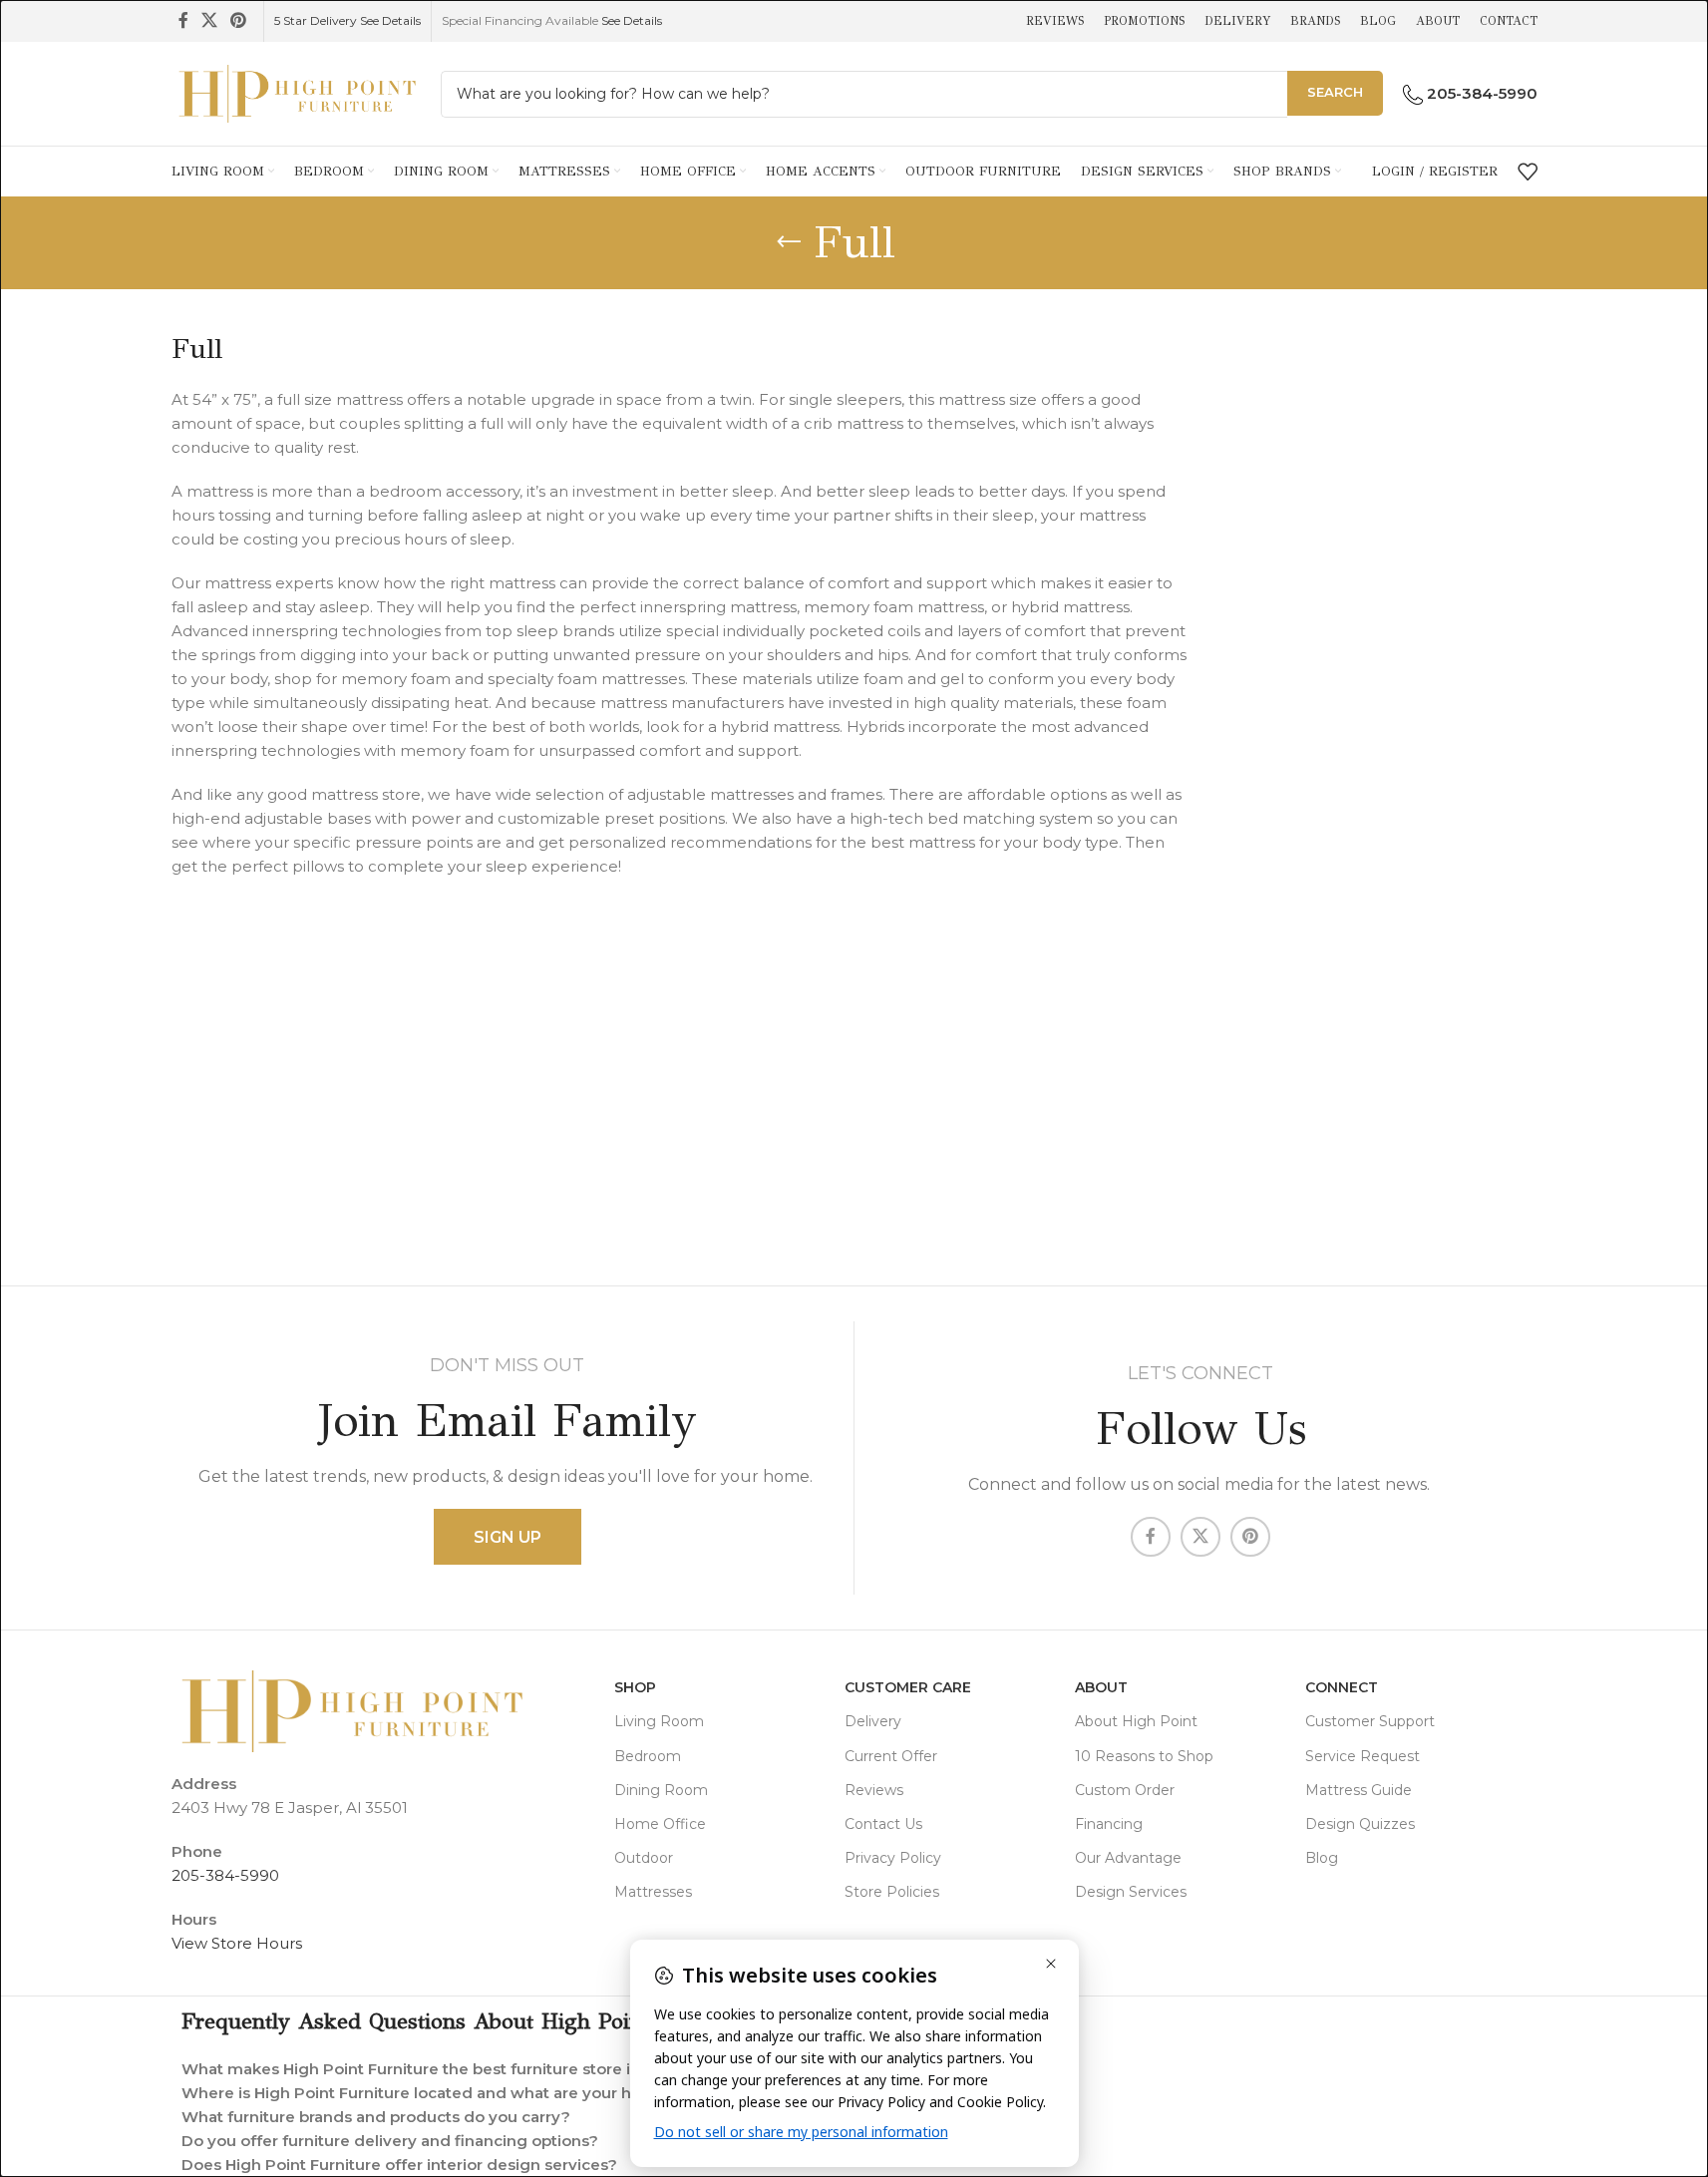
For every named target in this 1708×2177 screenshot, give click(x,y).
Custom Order (1125, 1790)
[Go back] (789, 242)
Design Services (1131, 1892)
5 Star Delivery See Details (347, 20)
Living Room (659, 1721)
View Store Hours (237, 1943)
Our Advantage (1128, 1858)
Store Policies (892, 1892)
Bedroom (648, 1756)
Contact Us (883, 1824)
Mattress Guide (1359, 1790)
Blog (1322, 1858)
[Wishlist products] (1528, 172)
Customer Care (908, 1687)
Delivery (873, 1721)
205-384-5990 (225, 1875)
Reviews (874, 1790)
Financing (1109, 1824)
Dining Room (661, 1790)
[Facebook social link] (183, 20)
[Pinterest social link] (239, 20)
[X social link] (210, 20)
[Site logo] (296, 92)
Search (1335, 92)
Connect (1342, 1687)
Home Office (660, 1824)
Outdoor (644, 1858)
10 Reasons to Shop (1144, 1756)
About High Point (1136, 1721)
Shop (635, 1687)
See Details (632, 20)
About (1101, 1687)
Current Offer (891, 1756)
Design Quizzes (1360, 1824)
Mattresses (653, 1892)
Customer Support (1370, 1721)
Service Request (1363, 1756)
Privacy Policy (893, 1858)
